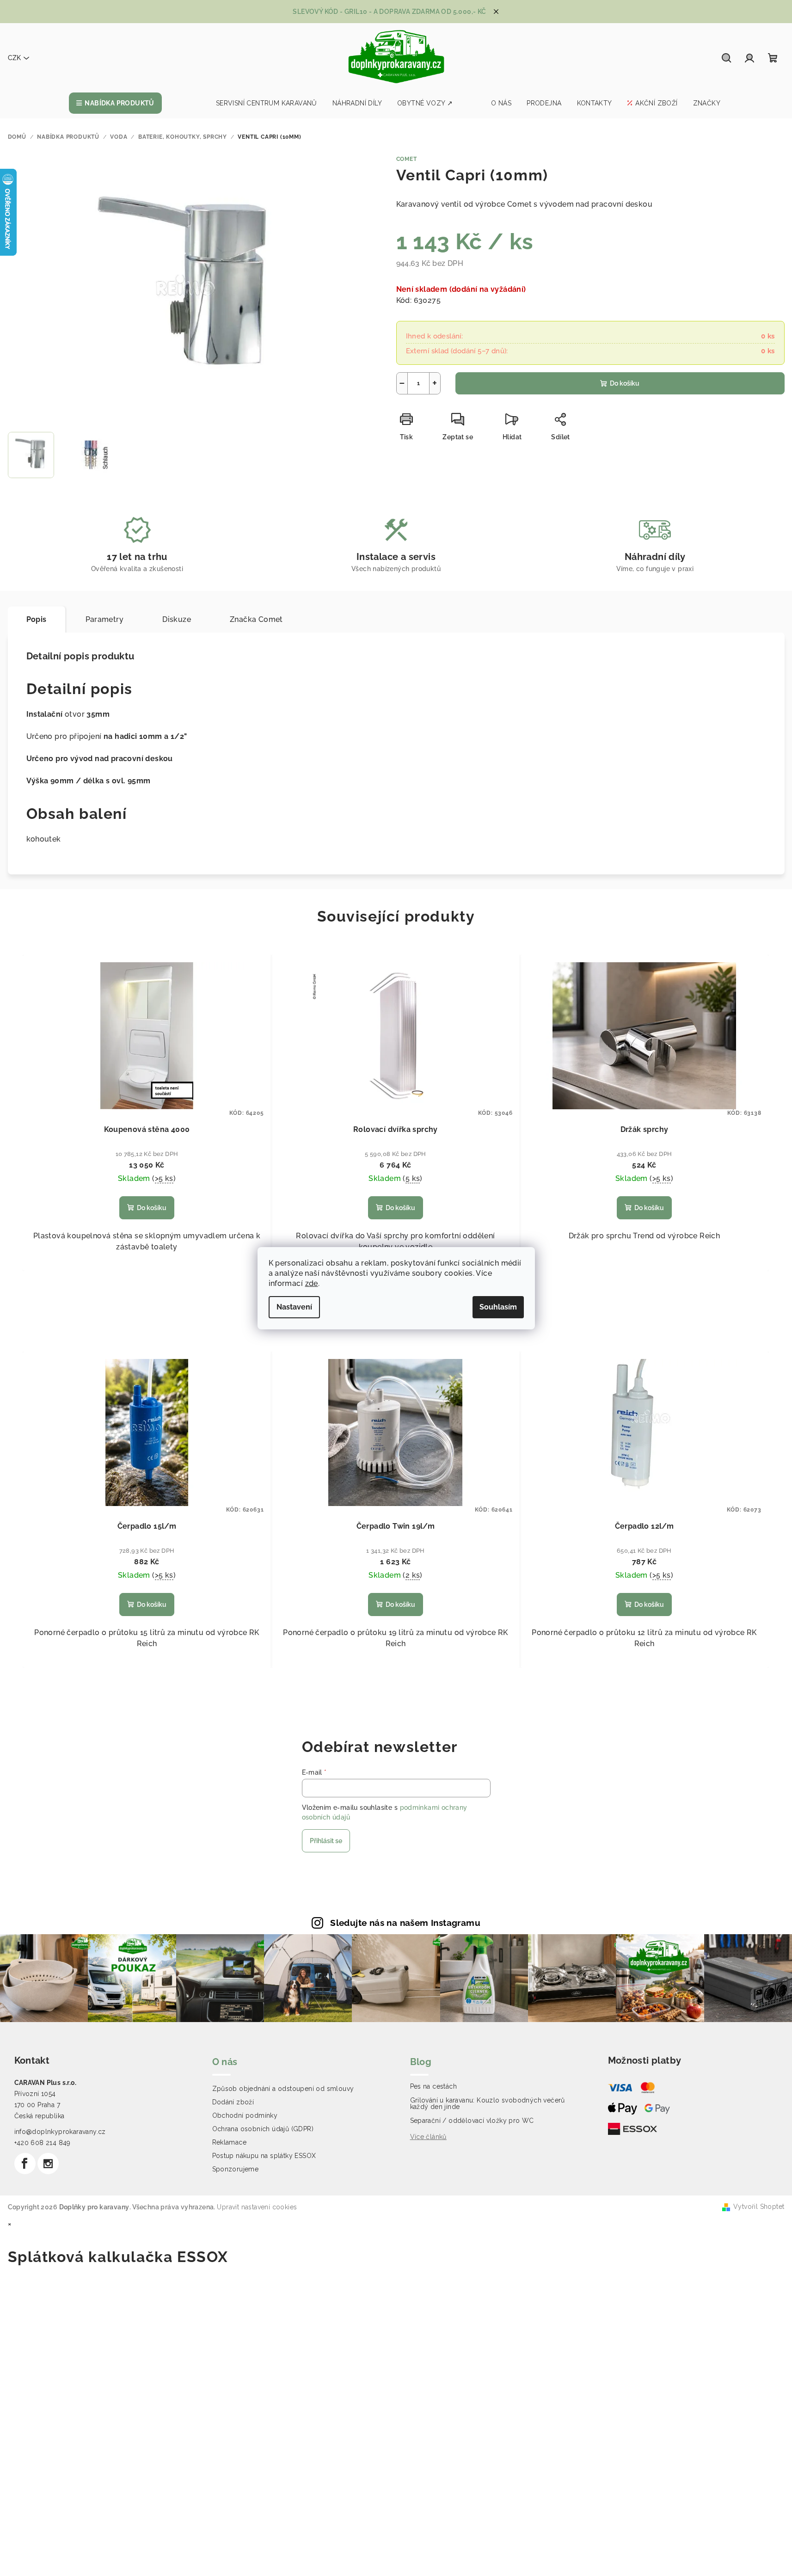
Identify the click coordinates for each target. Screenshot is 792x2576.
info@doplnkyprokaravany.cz (60, 2132)
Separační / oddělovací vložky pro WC (472, 2121)
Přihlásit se (326, 1841)
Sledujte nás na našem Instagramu (405, 1923)
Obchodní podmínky (245, 2115)
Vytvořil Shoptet (759, 2207)
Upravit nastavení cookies (257, 2207)
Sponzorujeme (236, 2169)
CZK (14, 58)
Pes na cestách (434, 2086)
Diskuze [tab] (177, 619)
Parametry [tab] (105, 619)
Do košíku (625, 383)
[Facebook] (25, 2164)
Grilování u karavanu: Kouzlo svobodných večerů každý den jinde (488, 2103)
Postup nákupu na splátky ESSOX (264, 2156)
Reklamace (230, 2142)
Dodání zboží (233, 2102)
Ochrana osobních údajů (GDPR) (263, 2129)
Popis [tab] (37, 619)
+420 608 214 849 (43, 2143)
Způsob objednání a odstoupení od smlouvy (283, 2089)
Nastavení (294, 1307)
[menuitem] (115, 103)
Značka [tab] (256, 619)
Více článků (428, 2137)
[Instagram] (48, 2164)
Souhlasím (498, 1307)
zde (312, 1283)
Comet (407, 159)
